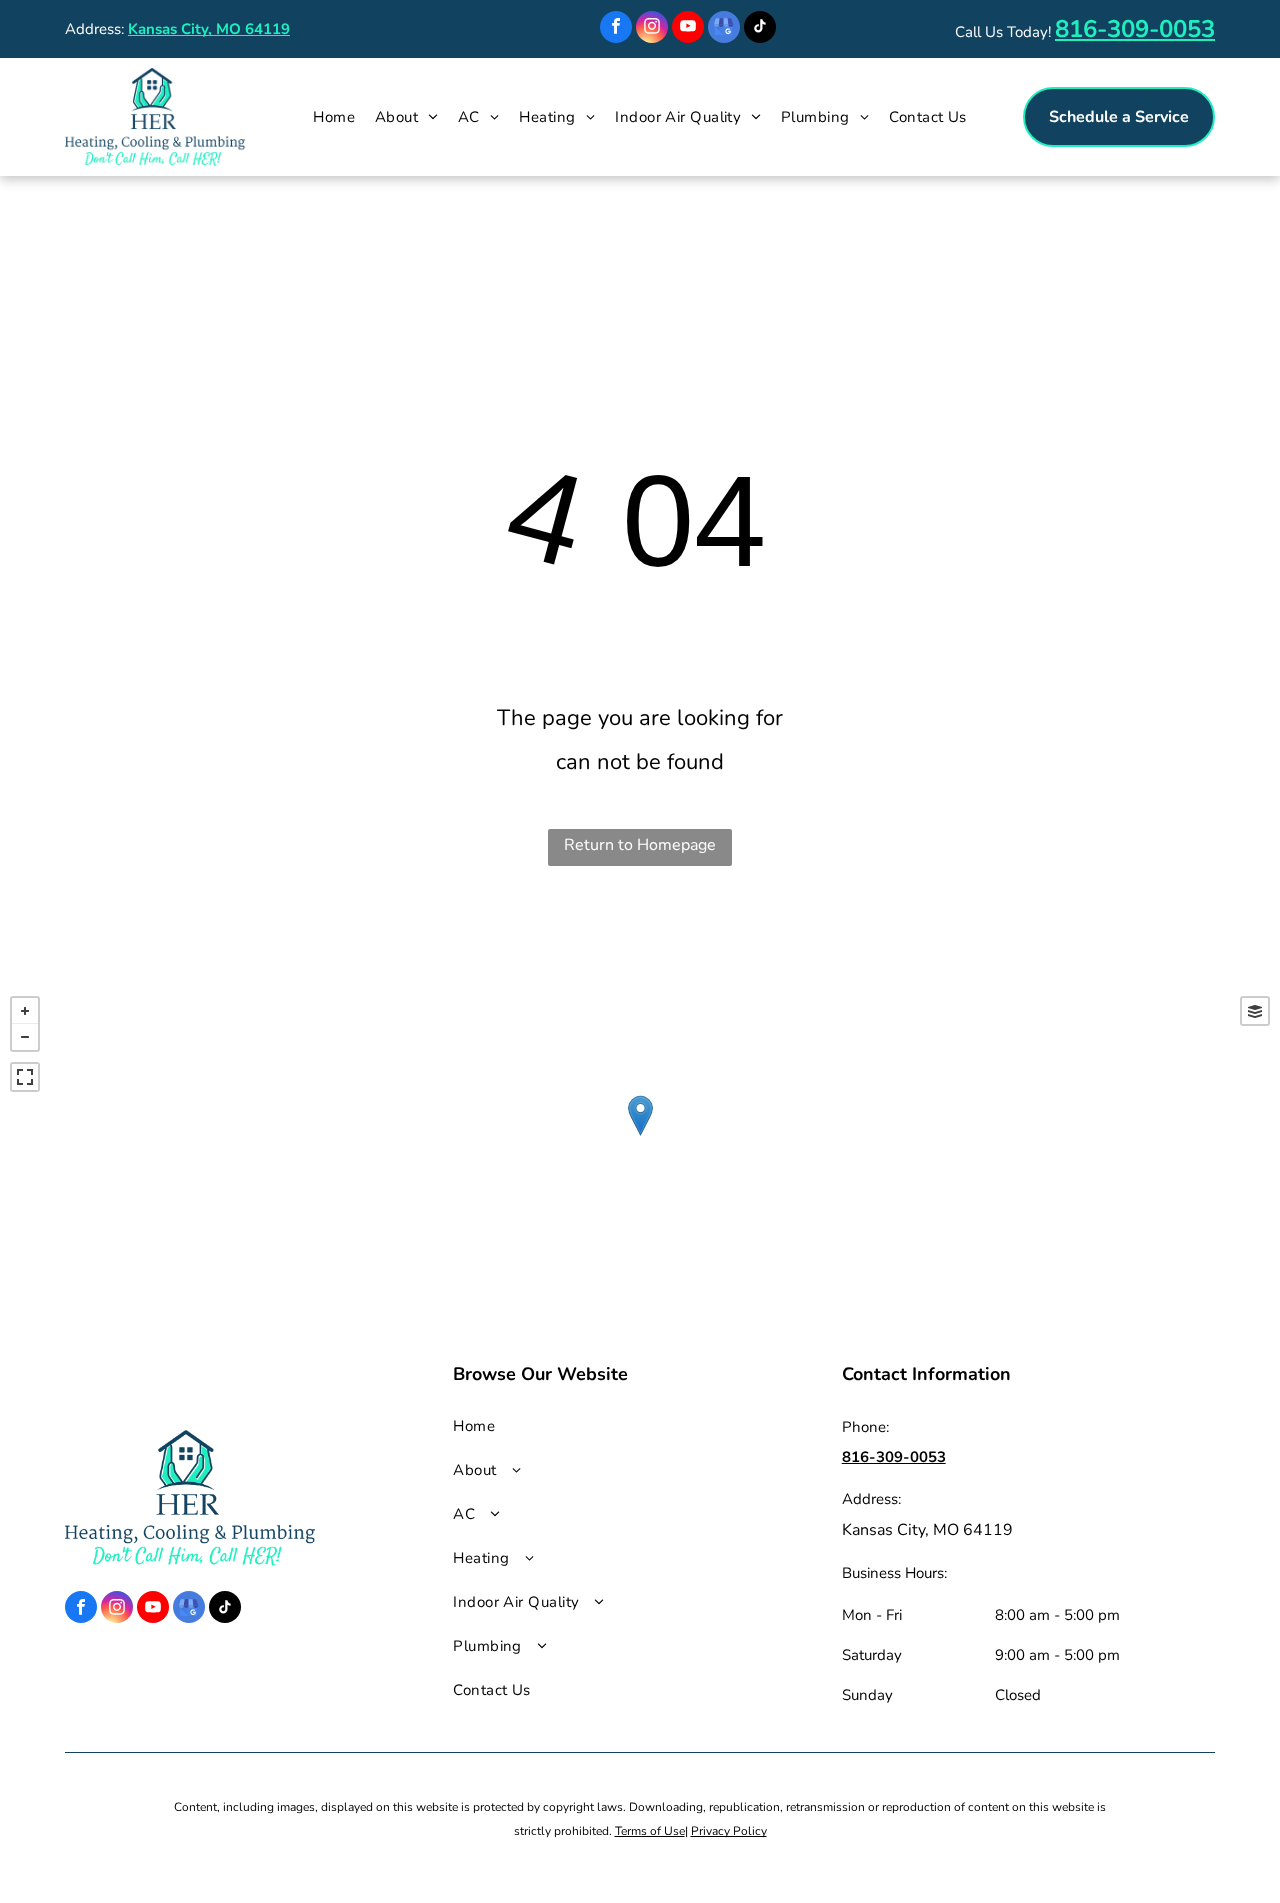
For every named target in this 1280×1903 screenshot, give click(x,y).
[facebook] (616, 29)
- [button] (25, 1037)
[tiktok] (760, 29)
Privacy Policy (729, 1831)
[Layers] (1255, 1011)
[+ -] (640, 1136)
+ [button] (25, 1011)
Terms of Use (650, 1831)
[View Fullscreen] (25, 1077)
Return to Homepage (640, 845)
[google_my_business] (724, 29)
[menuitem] (334, 117)
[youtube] (688, 29)
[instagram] (652, 29)
